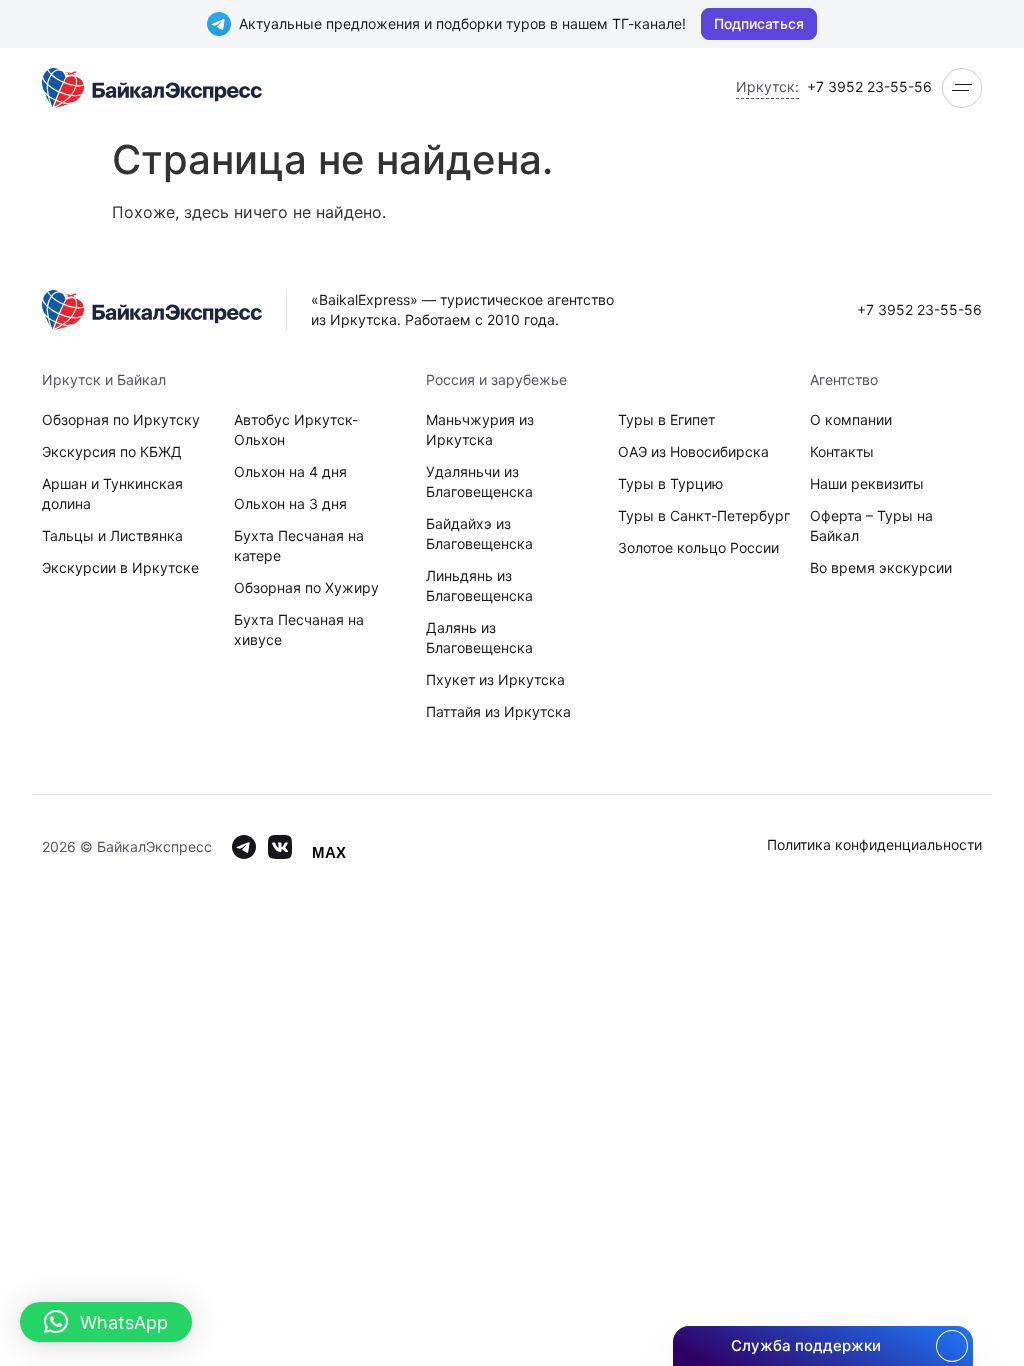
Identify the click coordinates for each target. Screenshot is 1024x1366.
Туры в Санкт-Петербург (704, 515)
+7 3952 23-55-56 (869, 86)
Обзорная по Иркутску (121, 419)
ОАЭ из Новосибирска (693, 451)
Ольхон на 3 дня (290, 503)
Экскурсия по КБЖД (112, 451)
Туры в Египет (666, 419)
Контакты (842, 451)
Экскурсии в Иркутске (120, 567)
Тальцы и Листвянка (112, 535)
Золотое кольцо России (698, 547)
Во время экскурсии (881, 567)
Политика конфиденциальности (874, 844)
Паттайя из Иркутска (498, 711)
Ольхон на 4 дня (290, 471)
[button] (106, 1322)
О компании (851, 419)
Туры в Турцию (670, 483)
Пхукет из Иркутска (495, 679)
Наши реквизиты (867, 483)
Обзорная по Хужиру (306, 587)
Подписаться (759, 23)
